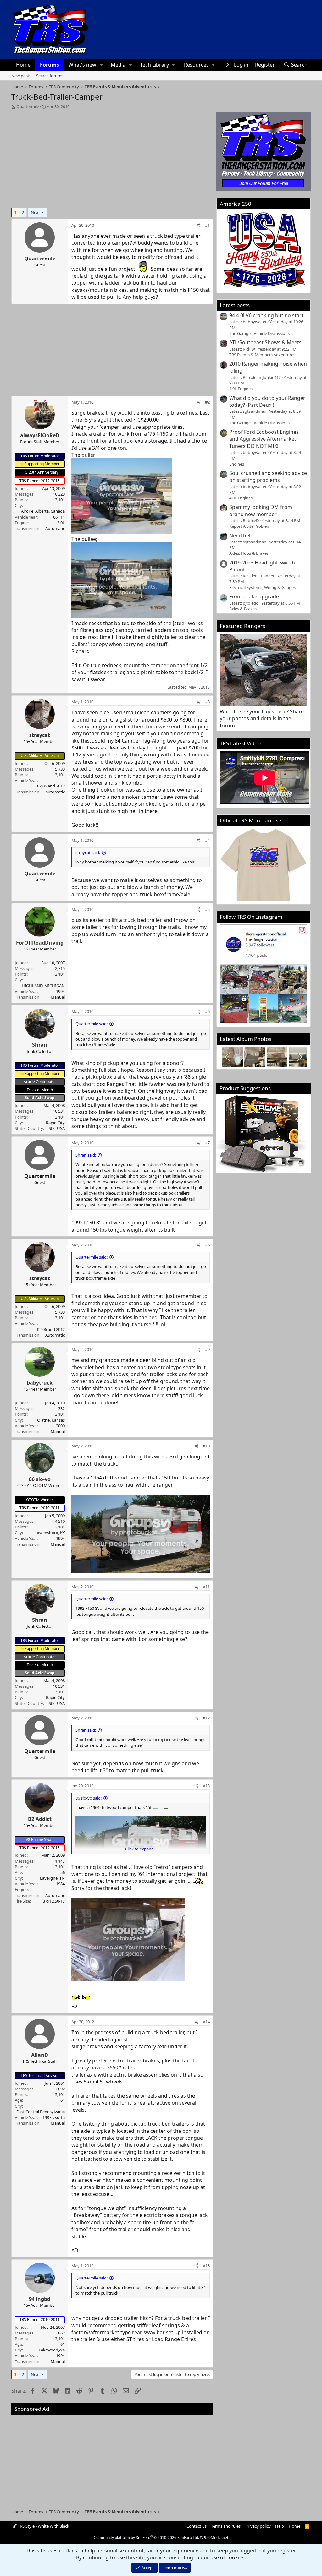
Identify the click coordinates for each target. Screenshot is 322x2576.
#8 (207, 1245)
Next (35, 212)
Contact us (197, 2526)
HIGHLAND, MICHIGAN (43, 986)
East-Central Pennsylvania (41, 2112)
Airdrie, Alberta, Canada (43, 511)
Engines (237, 464)
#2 (207, 402)
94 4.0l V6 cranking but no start (266, 315)
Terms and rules (226, 2526)
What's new (82, 65)
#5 (207, 909)
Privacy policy (258, 2526)
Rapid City (55, 1123)
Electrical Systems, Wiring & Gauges (262, 587)
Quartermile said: (92, 1024)
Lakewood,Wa (52, 2350)
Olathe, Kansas (51, 1420)
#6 (207, 1011)
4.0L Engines (241, 389)
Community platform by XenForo (146, 2538)
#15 (206, 2266)
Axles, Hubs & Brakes (249, 553)
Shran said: (86, 1155)
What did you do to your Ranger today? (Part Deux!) (267, 401)
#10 (206, 1446)
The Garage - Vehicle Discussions (259, 333)
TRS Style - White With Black (43, 2526)
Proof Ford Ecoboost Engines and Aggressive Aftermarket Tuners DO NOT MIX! (264, 439)
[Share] (199, 225)
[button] (101, 65)
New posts (21, 76)
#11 (206, 1587)
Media (118, 65)
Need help (241, 536)
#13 (206, 1786)
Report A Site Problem (250, 526)
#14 (206, 2022)
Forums (50, 65)
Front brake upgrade (254, 596)
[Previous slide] (228, 1057)
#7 (207, 1143)
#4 (207, 840)
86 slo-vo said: (89, 1798)
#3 (207, 702)
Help (280, 2526)
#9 (207, 1349)
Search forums (50, 76)
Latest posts (235, 305)
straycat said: (88, 852)
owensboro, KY (51, 1533)
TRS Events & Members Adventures (262, 355)
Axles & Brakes (243, 609)
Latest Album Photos (246, 1039)
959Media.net (216, 2538)
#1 (207, 225)
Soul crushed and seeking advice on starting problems (268, 477)
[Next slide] (299, 1057)
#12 (206, 1718)
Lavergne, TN (52, 1878)
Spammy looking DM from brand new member (261, 510)
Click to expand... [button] (141, 1849)
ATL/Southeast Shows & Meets (265, 342)
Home (23, 65)
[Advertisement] (112, 156)
